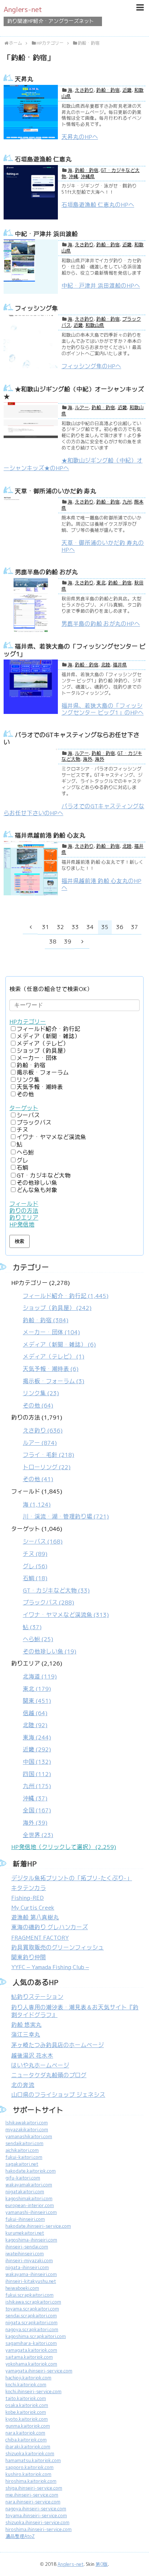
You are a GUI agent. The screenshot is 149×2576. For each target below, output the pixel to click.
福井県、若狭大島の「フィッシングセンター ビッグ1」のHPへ (103, 709)
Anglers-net (23, 9)
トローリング (47, 1467)
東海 (37, 1737)
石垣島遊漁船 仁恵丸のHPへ (98, 205)
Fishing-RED (27, 1898)
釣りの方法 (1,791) (43, 1448)
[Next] (82, 941)
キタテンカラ (29, 1888)
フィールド (24, 1204)
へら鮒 (25, 1152)
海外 (88, 759)
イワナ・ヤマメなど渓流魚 (51, 1137)
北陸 (106, 665)
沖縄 (73, 176)
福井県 (120, 665)
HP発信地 (22, 1225)
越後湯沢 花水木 (32, 2056)
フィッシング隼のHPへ (91, 366)
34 (90, 927)
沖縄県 (88, 176)
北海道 (40, 1677)
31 (46, 927)
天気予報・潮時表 (40, 1087)
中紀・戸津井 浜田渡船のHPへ (101, 286)
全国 (37, 1810)
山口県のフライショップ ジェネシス (58, 2095)
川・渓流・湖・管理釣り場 (66, 1517)
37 (135, 927)
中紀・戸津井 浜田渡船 (46, 234)
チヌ (22, 1130)
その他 (25, 1094)
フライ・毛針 (48, 1455)
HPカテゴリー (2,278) (60, 1344)
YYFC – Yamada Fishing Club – (50, 1967)
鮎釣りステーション (37, 1997)
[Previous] (31, 927)
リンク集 (28, 1080)
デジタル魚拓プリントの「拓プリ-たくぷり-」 (72, 1878)
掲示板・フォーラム (43, 1073)
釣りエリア (24, 1218)
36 (120, 927)
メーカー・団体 (37, 1058)
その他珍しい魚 (37, 1183)
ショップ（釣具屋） (43, 1051)
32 (60, 927)
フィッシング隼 (36, 308)
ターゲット (24, 1108)
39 (68, 942)
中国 (37, 1762)
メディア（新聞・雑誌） (48, 1036)
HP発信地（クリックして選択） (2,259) (64, 1847)
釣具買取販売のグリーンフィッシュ (58, 1948)
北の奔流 (23, 2085)
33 (75, 927)
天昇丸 (24, 79)
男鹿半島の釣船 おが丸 (46, 572)
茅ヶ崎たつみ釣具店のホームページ (58, 2045)
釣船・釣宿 (108, 90)
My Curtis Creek (33, 1908)
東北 (101, 583)
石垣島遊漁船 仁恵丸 (43, 159)
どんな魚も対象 (37, 1190)
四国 (37, 1774)
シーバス (28, 1115)
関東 (37, 1701)
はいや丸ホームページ (40, 2065)
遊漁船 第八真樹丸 (35, 1917)
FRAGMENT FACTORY (40, 1938)
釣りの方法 (24, 1211)
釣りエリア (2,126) (37, 1749)
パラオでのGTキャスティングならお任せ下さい (72, 739)
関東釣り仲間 (29, 1957)
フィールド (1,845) (60, 1504)
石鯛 (22, 1168)
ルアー (82, 408)
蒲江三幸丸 (26, 2035)
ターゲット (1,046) (60, 1590)
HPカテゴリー (28, 1022)
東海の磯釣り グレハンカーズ (50, 1927)
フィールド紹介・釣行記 (48, 1029)
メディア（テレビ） (43, 1043)
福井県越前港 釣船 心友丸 (50, 835)
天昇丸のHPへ (80, 137)
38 (53, 942)
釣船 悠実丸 (26, 2025)
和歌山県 (95, 325)
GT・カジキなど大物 (44, 1176)
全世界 (38, 1835)
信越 (35, 1713)
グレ (22, 1160)
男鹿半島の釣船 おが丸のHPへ (101, 624)
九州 (127, 502)
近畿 (127, 90)
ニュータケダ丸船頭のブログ (49, 2075)
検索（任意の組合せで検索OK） (51, 989)
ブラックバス (34, 1123)
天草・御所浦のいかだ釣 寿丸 (56, 491)
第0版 (102, 2564)
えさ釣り (84, 90)
